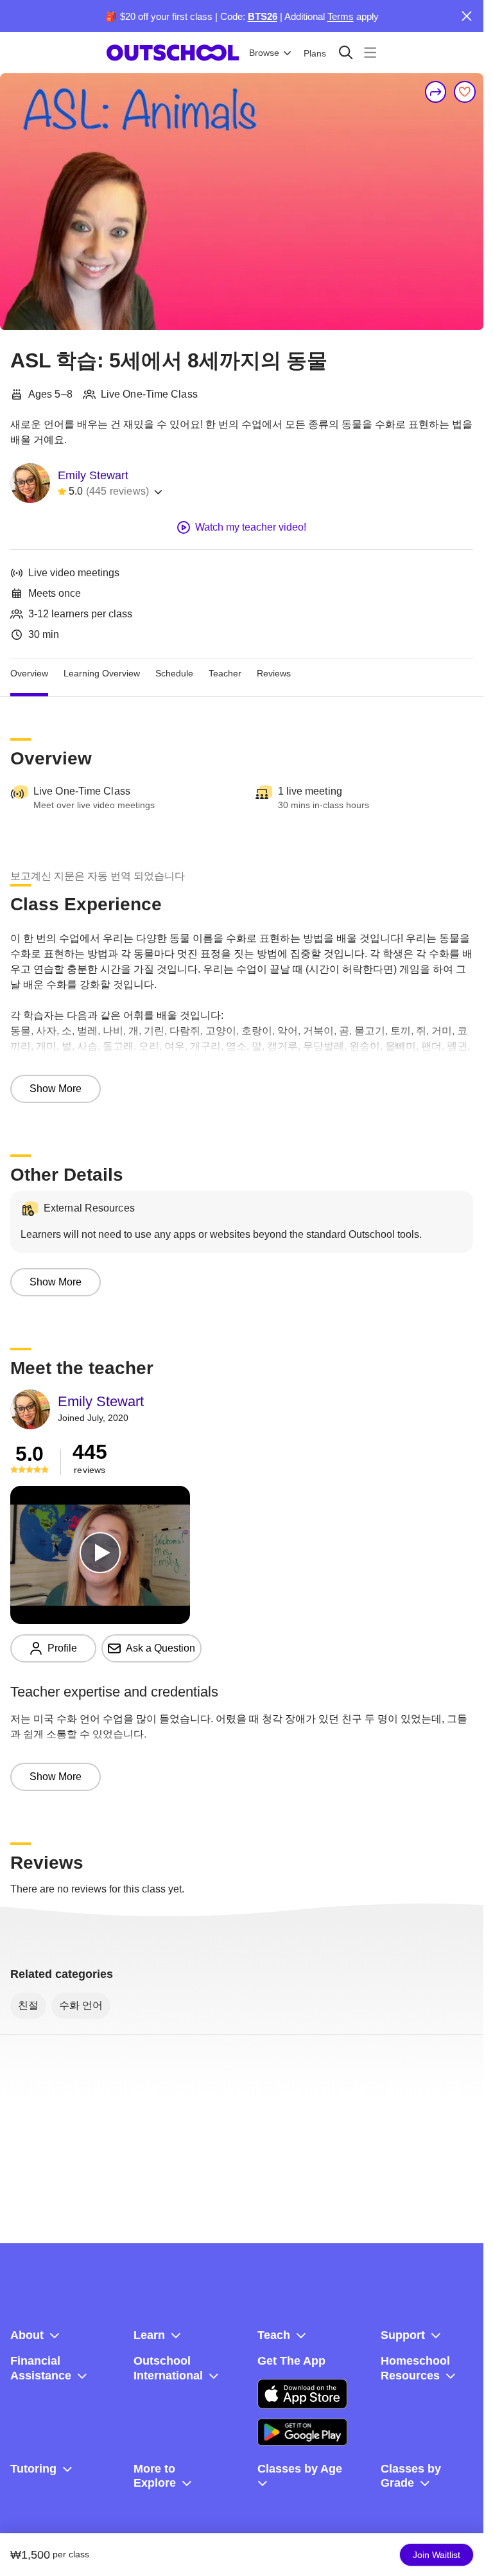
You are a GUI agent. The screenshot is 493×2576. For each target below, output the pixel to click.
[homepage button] (173, 53)
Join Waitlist (437, 2555)
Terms (341, 16)
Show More (56, 1089)
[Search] (346, 52)
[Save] (465, 92)
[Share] (436, 92)
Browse (264, 53)
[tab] (29, 674)
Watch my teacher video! (251, 527)
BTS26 (263, 16)
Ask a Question (160, 1648)
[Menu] (370, 52)
